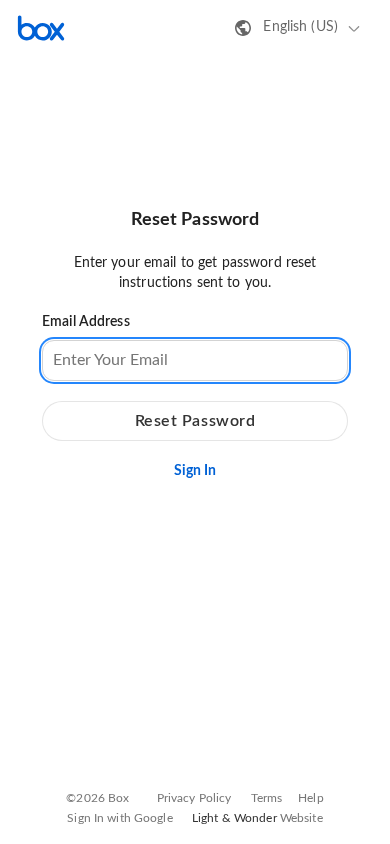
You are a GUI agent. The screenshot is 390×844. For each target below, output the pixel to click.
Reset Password (195, 421)
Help (311, 798)
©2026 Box (97, 798)
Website (301, 818)
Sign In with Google (119, 818)
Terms (267, 798)
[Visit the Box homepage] (41, 28)
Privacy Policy (194, 798)
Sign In (195, 471)
